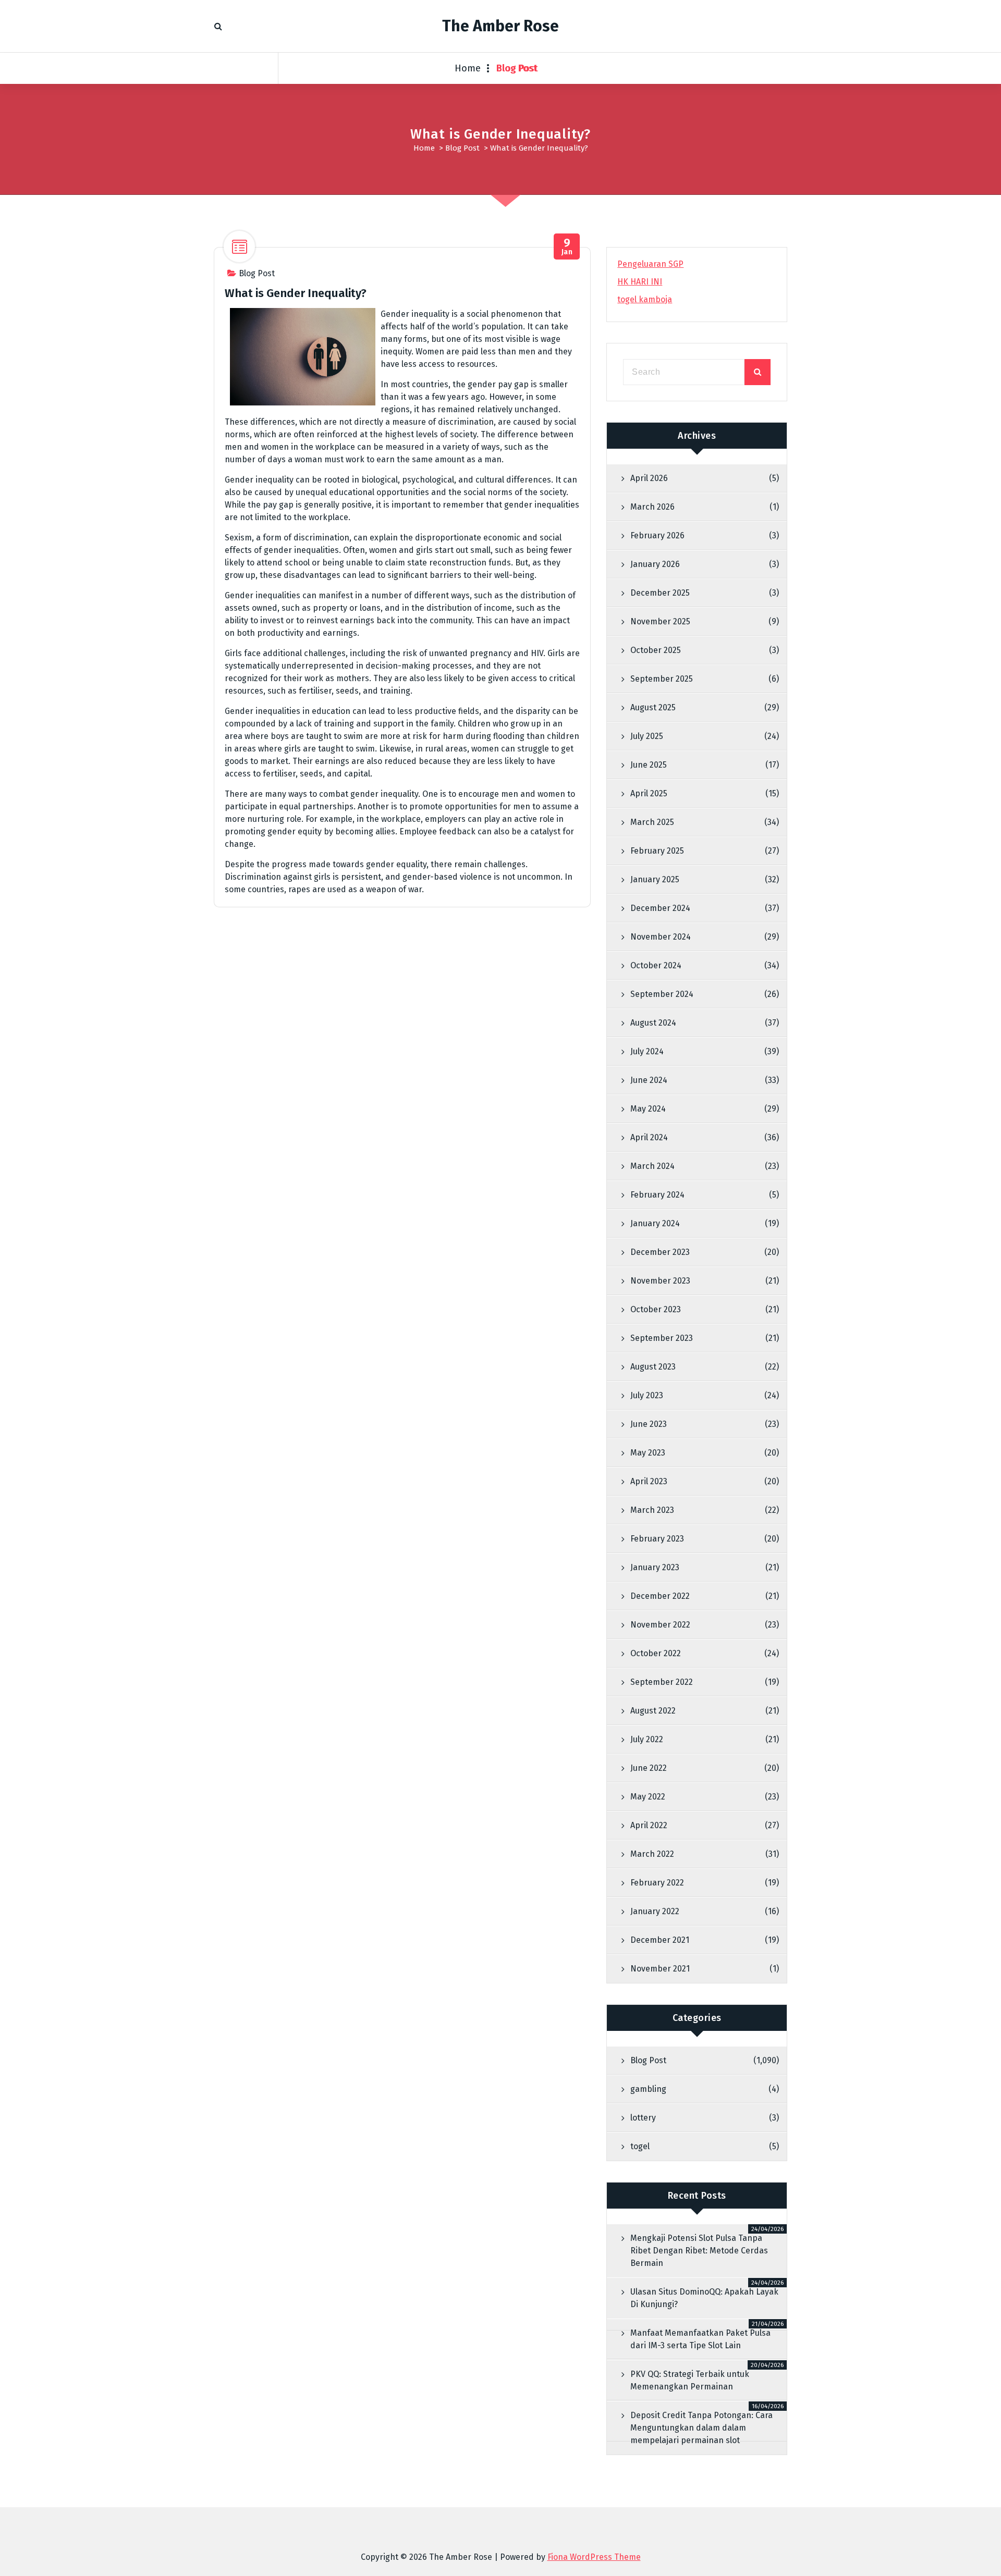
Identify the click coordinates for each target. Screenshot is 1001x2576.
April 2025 (649, 793)
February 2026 (657, 535)
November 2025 (660, 621)
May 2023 (648, 1453)
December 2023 (660, 1252)
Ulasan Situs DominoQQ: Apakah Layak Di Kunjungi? (704, 2298)
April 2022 (649, 1825)
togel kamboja (645, 299)
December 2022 (660, 1596)
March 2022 (652, 1854)
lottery (643, 2118)
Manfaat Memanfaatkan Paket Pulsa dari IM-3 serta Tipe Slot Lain (700, 2339)
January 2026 (655, 564)
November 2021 (660, 1969)
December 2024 (660, 908)
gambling (648, 2089)
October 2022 (656, 1653)
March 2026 (652, 507)
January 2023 (655, 1567)
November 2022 (660, 1625)
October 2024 (656, 965)
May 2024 (648, 1109)
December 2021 (660, 1940)
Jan (567, 247)
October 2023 (656, 1309)
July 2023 (647, 1395)
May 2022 (648, 1797)
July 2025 (647, 736)
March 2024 (652, 1166)
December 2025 (660, 593)
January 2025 (655, 879)
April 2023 (649, 1481)
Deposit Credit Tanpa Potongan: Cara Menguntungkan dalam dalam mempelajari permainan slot (701, 2428)
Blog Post (517, 68)
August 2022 (653, 1711)
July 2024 (647, 1051)
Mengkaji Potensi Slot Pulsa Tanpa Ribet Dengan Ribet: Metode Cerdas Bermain (699, 2251)
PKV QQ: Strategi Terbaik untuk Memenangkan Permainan (690, 2380)
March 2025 (652, 822)
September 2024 (662, 994)
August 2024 (653, 1023)
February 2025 (657, 851)
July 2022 (647, 1739)
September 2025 (662, 679)
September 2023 (662, 1338)
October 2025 (656, 650)
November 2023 (660, 1281)
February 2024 (657, 1195)
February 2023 (657, 1539)
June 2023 (649, 1424)
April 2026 (649, 478)
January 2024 (655, 1223)
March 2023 (652, 1510)
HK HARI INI (640, 282)
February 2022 (657, 1883)
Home (468, 68)
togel (640, 2146)
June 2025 (649, 765)
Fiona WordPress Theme (594, 2557)
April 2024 (649, 1137)
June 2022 (649, 1768)
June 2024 (649, 1080)
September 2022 (662, 1682)
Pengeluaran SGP (650, 264)
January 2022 (655, 1911)
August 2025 (653, 707)
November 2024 (661, 937)
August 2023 (653, 1367)
